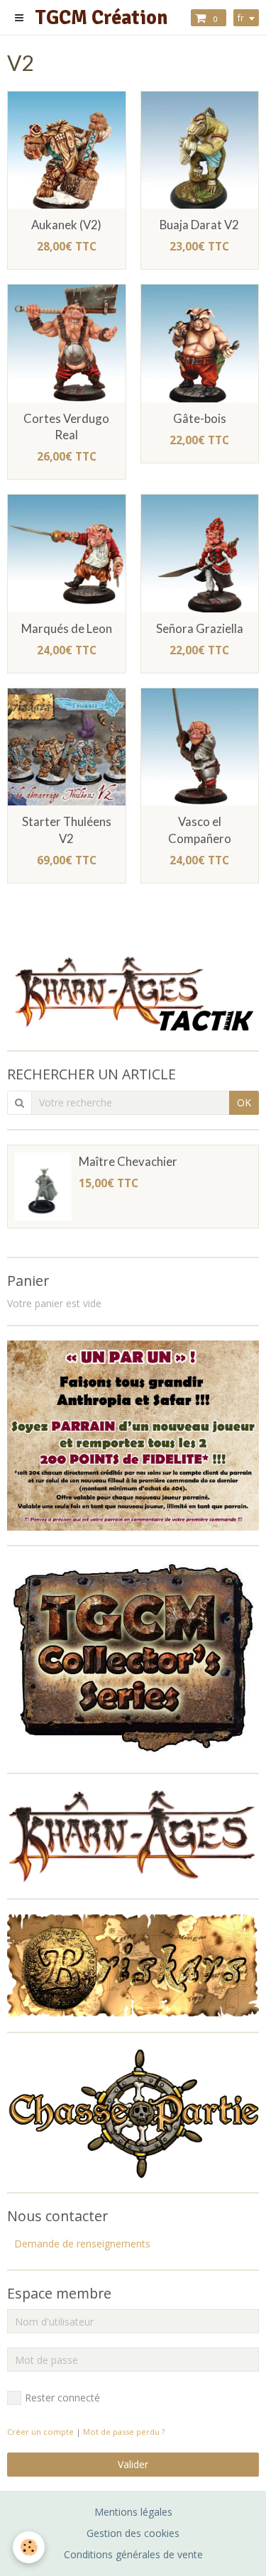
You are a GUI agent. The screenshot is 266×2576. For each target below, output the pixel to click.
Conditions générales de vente (133, 2554)
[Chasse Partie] (133, 2112)
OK (244, 1102)
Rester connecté (62, 2398)
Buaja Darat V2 (199, 225)
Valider (133, 2464)
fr (241, 18)
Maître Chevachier (128, 1161)
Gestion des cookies (133, 2533)
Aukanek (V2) (66, 225)
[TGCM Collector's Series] (133, 1658)
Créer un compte (40, 2432)
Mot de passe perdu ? (124, 2432)
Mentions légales (133, 2512)
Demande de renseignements (82, 2244)
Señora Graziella (200, 628)
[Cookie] (29, 2547)
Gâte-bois (200, 418)
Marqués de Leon (67, 628)
